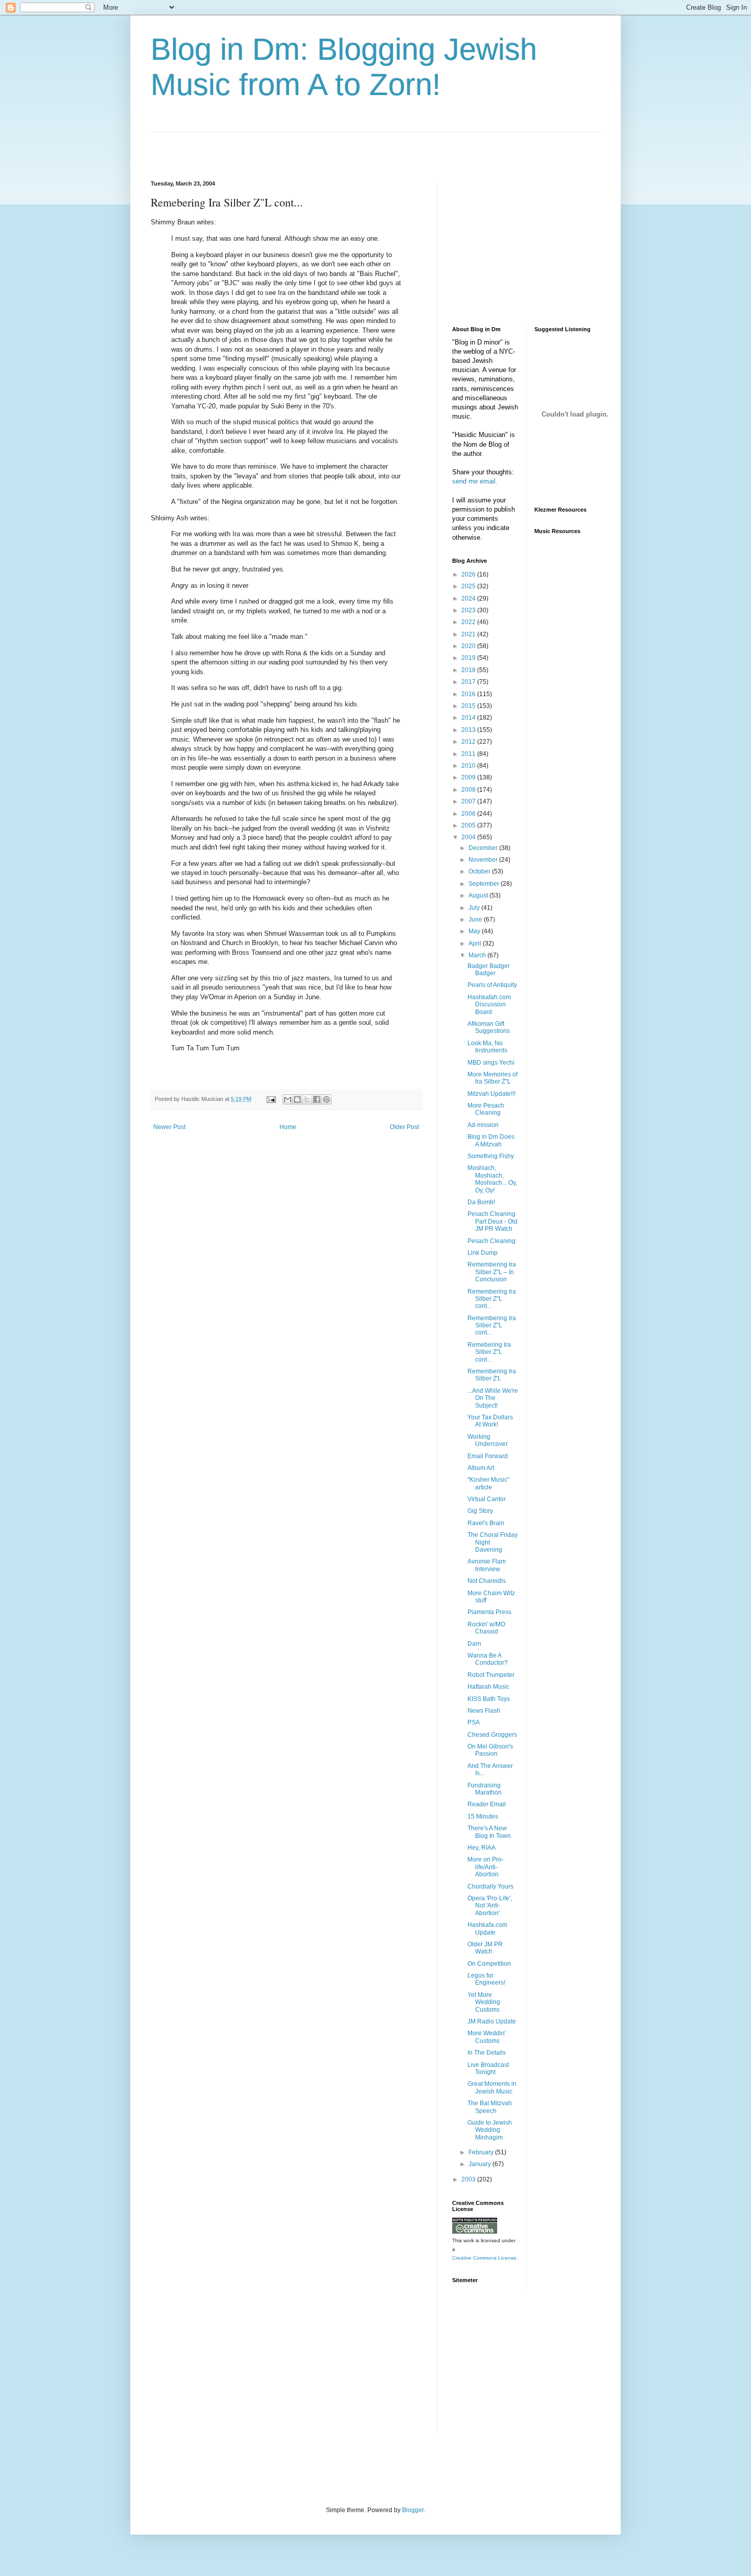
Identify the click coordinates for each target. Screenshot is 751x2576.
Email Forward (488, 1456)
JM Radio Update (492, 2021)
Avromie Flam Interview (487, 1565)
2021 (469, 634)
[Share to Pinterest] (326, 1099)
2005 (469, 825)
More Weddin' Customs (487, 2037)
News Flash (484, 1711)
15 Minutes (483, 1816)
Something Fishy (491, 1156)
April (476, 944)
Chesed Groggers (492, 1735)
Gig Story (480, 1511)
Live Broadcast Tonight (488, 2068)
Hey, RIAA (482, 1848)
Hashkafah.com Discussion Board (489, 1005)
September (485, 884)
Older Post (404, 1127)
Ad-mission (483, 1125)
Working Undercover (488, 1440)
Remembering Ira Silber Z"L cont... (492, 1299)
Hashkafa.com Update (487, 1928)
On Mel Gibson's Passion (490, 1750)
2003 (469, 2179)
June (476, 919)
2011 (469, 754)
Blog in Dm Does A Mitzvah (491, 1140)
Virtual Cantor (487, 1499)
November (484, 860)
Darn (474, 1644)
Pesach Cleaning (491, 1241)
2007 (469, 801)
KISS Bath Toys (489, 1699)
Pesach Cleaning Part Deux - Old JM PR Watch (492, 1221)
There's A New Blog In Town (489, 1832)
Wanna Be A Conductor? (488, 1659)
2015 (469, 706)
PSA (474, 1722)
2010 (469, 766)
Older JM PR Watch (485, 1948)
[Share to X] (307, 1099)
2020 (469, 646)
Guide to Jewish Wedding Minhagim (490, 2130)
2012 (469, 742)
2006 (469, 814)
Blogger (413, 2510)
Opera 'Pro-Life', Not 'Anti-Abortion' (490, 1906)
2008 (469, 790)
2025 (469, 586)
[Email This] (288, 1099)
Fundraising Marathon (485, 1789)
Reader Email (487, 1804)
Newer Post (169, 1127)
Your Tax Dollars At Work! (490, 1421)
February (482, 2152)
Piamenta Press (489, 1612)
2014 (469, 718)
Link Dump (483, 1253)
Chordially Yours (490, 1887)
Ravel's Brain (486, 1523)
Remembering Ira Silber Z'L (492, 1375)
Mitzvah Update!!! (491, 1094)
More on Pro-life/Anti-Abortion (486, 1867)
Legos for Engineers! (486, 1979)
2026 (469, 574)
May (475, 931)
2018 (469, 670)
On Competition (489, 1964)
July (475, 908)
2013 (469, 730)
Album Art (481, 1468)
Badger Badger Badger (489, 970)
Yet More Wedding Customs (484, 2002)
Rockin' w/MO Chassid (486, 1628)
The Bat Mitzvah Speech (490, 2107)
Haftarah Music (488, 1687)
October (480, 871)
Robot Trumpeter (491, 1675)
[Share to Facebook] (317, 1099)
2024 (469, 599)
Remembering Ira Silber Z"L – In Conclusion (492, 1272)
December (484, 848)
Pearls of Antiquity (492, 985)
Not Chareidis (487, 1581)
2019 (469, 658)
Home (288, 1127)
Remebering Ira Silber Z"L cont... (489, 1352)
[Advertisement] (270, 147)
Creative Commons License (484, 2258)
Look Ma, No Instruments (487, 1047)
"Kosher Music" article (488, 1483)
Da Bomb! (481, 1202)
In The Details (487, 2053)
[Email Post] (271, 1099)
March (478, 955)
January (480, 2164)
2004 (469, 837)
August (479, 895)
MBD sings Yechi (491, 1063)
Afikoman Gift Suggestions (489, 1027)
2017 (469, 682)
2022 (469, 622)
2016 (469, 694)
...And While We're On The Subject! (493, 1398)
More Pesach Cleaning (486, 1109)
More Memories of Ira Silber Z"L (492, 1078)
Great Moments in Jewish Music (492, 2087)
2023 (469, 610)
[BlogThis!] (297, 1099)
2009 (469, 777)
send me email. (475, 481)
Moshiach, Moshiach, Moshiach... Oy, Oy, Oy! (492, 1179)
